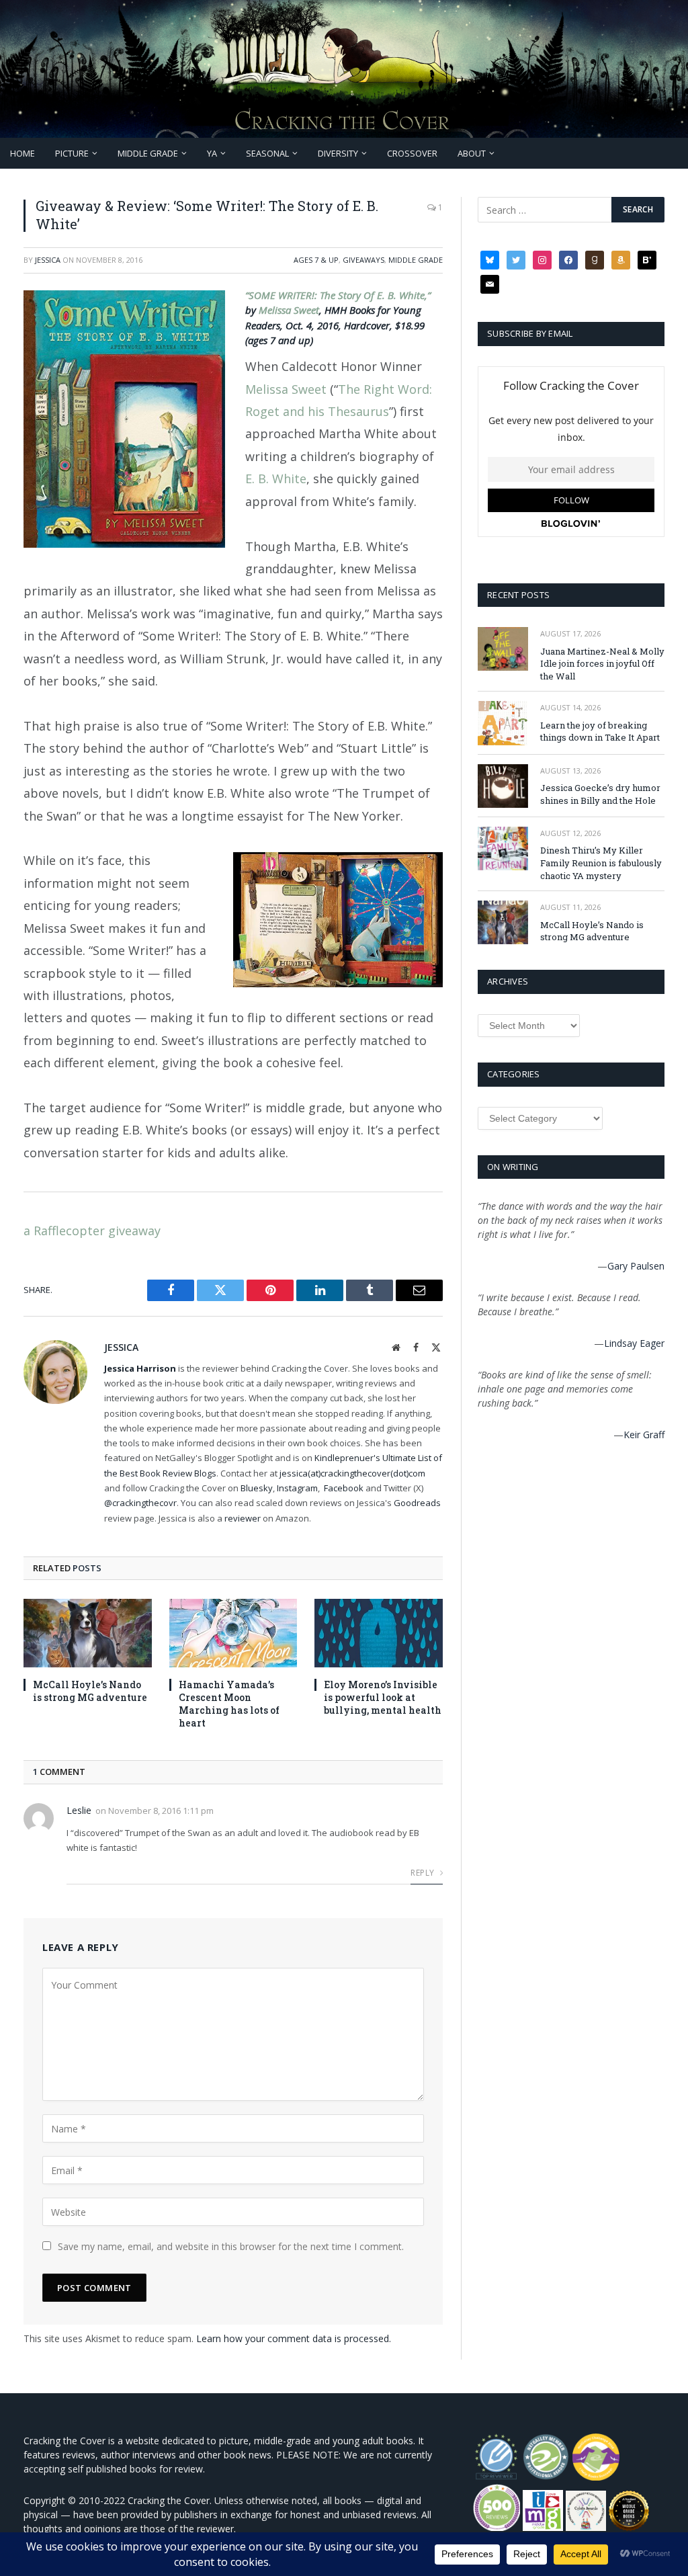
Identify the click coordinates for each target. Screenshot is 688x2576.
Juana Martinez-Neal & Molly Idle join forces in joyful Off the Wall (602, 664)
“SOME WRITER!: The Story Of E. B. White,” (338, 295)
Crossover (412, 153)
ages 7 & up (316, 260)
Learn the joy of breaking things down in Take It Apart (600, 732)
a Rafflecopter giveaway (92, 1231)
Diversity (338, 153)
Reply (423, 1873)
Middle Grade (148, 153)
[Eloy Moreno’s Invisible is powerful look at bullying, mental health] (379, 1633)
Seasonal (267, 153)
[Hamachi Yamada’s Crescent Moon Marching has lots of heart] (233, 1633)
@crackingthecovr (140, 1503)
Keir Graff (644, 1435)
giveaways (363, 260)
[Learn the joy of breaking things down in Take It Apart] (503, 723)
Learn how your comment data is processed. (294, 2338)
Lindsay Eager (634, 1343)
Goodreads (417, 1503)
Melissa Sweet (289, 310)
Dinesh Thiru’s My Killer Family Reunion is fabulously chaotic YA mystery (601, 863)
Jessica (48, 260)
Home (23, 153)
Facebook (344, 1488)
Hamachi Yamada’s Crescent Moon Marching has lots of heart (229, 1704)
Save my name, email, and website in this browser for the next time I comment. (231, 2246)
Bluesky (257, 1488)
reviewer (242, 1518)
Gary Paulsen (636, 1266)
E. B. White (276, 479)
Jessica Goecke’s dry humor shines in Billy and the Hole (600, 794)
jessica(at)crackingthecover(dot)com (352, 1473)
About (472, 153)
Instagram (297, 1488)
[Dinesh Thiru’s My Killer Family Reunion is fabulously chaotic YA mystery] (503, 848)
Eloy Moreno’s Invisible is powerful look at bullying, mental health (383, 1697)
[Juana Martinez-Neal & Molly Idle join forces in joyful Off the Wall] (503, 649)
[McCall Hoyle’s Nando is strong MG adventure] (88, 1633)
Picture (72, 153)
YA (212, 153)
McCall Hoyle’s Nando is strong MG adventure (90, 1691)
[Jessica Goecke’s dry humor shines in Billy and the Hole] (503, 786)
